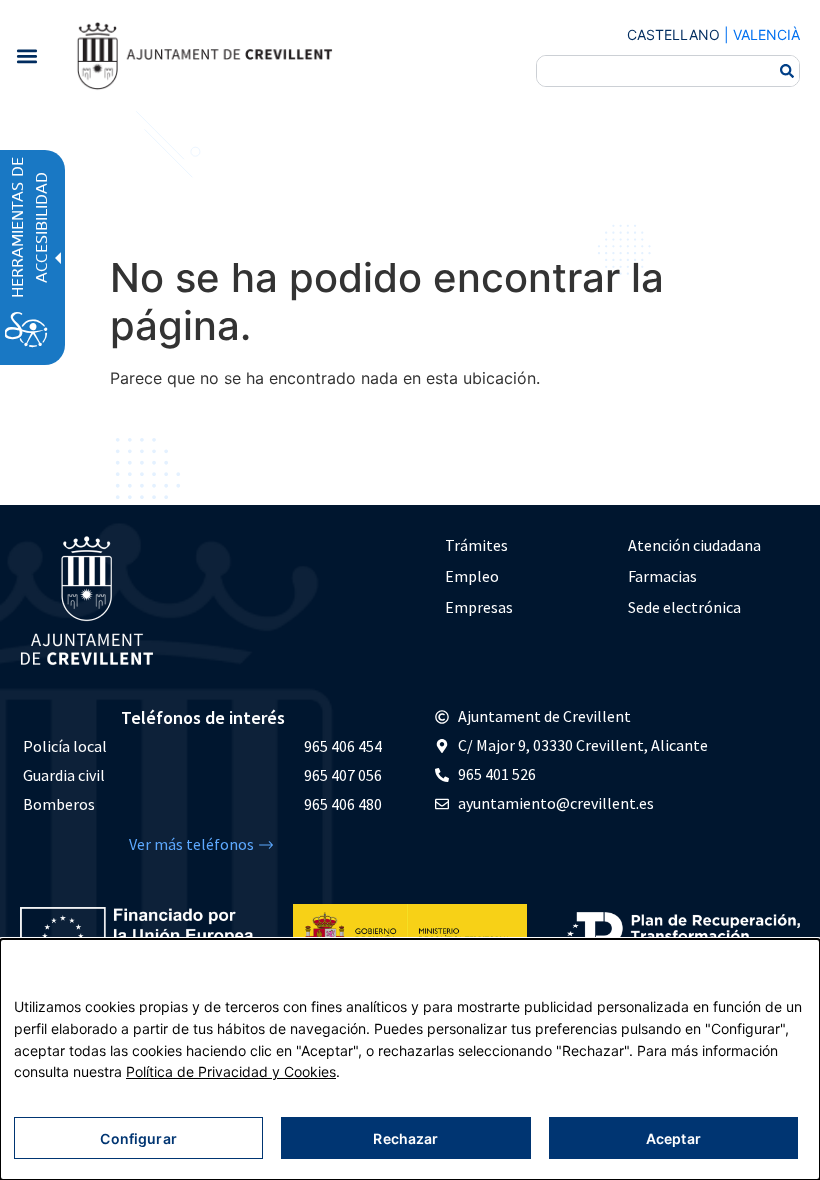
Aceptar (673, 1138)
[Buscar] (787, 71)
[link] (204, 55)
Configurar (138, 1138)
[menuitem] (526, 545)
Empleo (472, 576)
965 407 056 (343, 775)
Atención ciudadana (694, 545)
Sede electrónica (684, 607)
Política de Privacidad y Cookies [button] (231, 1071)
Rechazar (405, 1138)
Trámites (476, 545)
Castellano (673, 34)
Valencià (766, 34)
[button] (26, 55)
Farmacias (662, 576)
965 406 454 (343, 746)
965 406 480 (343, 804)
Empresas (479, 607)
